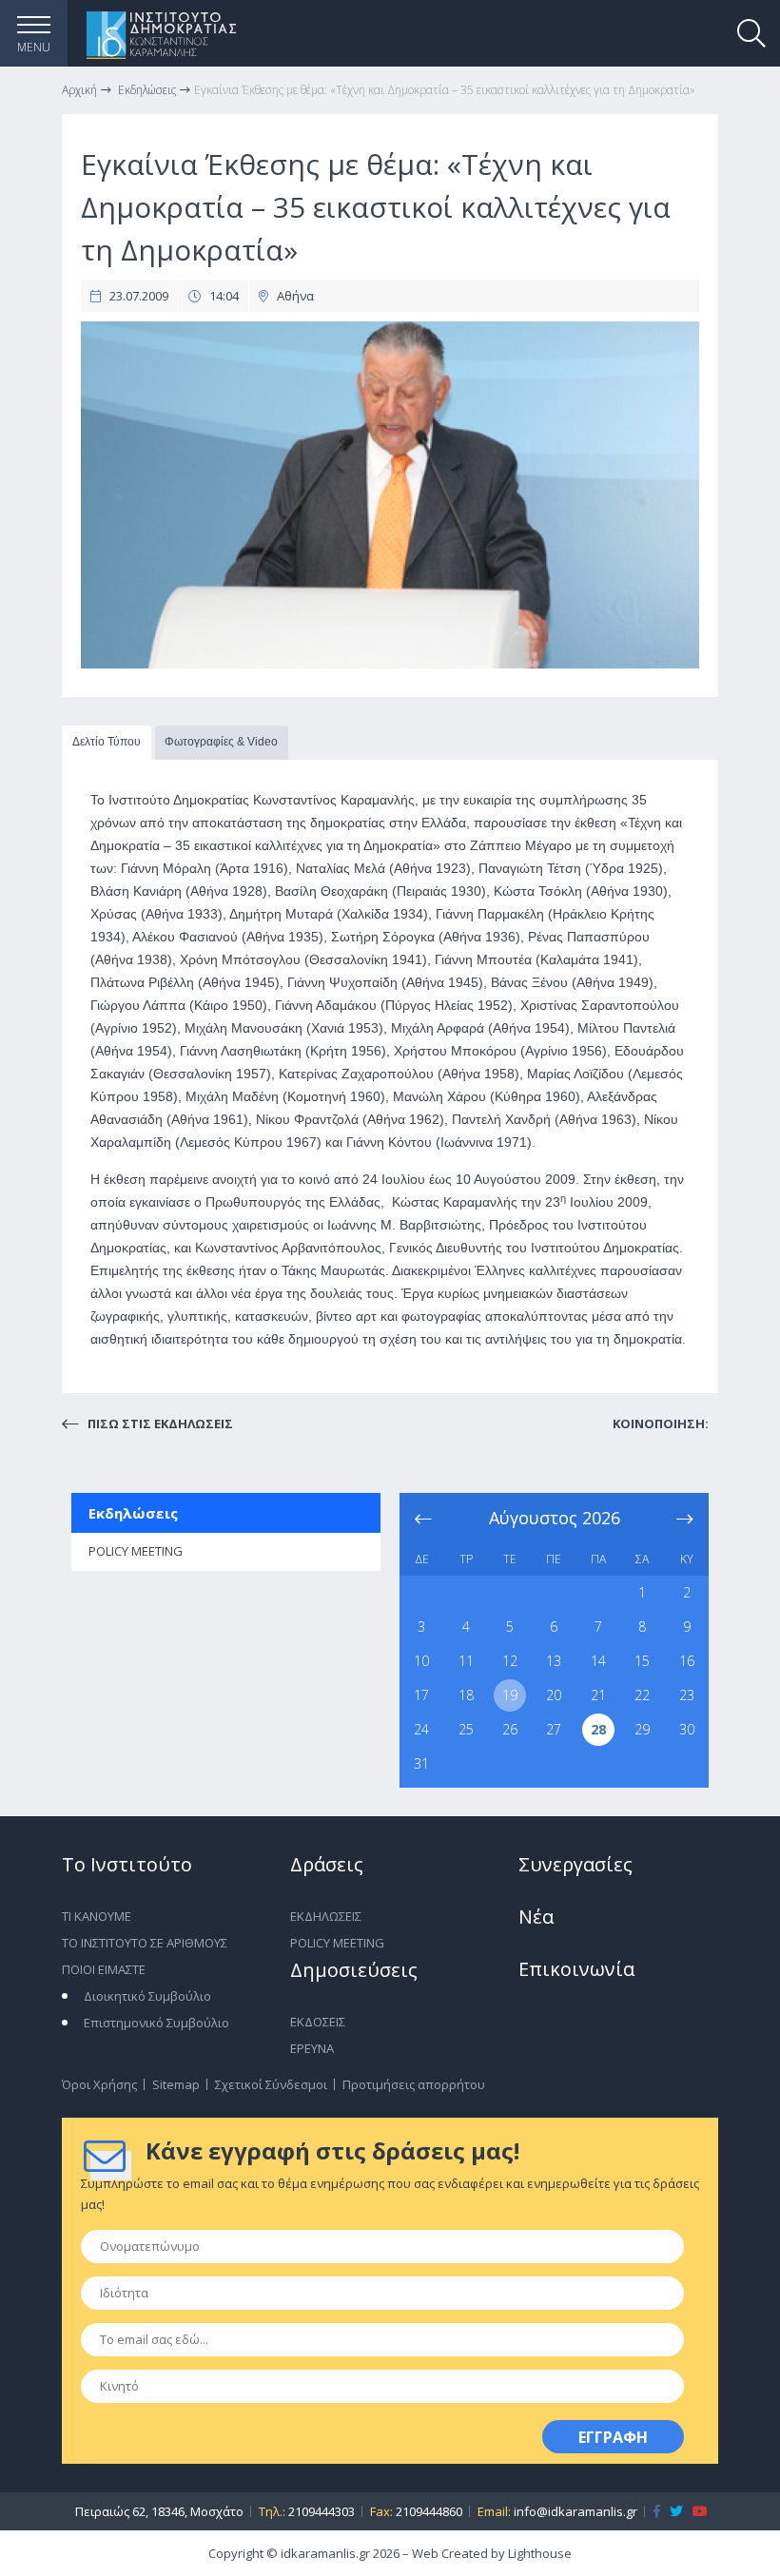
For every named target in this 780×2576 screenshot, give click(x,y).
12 (510, 1661)
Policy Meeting (337, 1943)
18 (466, 1695)
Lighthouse (540, 2553)
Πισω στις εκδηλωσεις (159, 1424)
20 (554, 1695)
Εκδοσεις (318, 2022)
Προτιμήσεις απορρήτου (414, 2084)
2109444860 (429, 2511)
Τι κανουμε (97, 1916)
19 (510, 1695)
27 (554, 1729)
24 (421, 1729)
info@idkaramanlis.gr (575, 2511)
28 (598, 1729)
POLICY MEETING (136, 1551)
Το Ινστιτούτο (127, 1864)
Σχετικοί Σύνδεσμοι (271, 2084)
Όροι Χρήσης (99, 2084)
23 (687, 1695)
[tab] (107, 743)
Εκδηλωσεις (326, 1916)
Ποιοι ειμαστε (104, 1969)
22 (642, 1695)
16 (687, 1661)
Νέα (536, 1917)
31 (421, 1763)
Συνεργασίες (575, 1864)
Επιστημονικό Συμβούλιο (156, 2023)
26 (510, 1729)
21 (598, 1695)
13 (554, 1661)
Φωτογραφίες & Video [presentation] (221, 742)
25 (466, 1729)
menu (34, 47)
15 (642, 1661)
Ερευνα (312, 2048)
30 (687, 1729)
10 (421, 1661)
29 (642, 1729)
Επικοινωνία (576, 1969)
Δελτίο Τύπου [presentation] (107, 742)
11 (466, 1661)
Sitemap (176, 2084)
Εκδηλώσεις (133, 1513)
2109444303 (322, 2511)
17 (421, 1695)
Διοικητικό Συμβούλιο (147, 1996)
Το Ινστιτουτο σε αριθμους (145, 1943)
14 (598, 1661)
